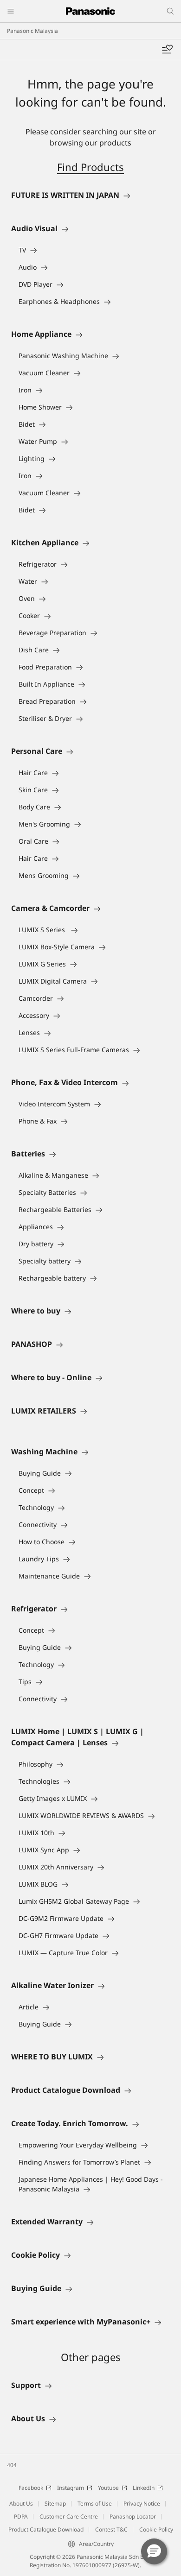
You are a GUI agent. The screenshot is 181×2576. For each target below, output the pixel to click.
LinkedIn (144, 2488)
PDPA (21, 2516)
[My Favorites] (167, 50)
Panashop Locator (133, 2516)
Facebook (31, 2488)
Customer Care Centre (69, 2516)
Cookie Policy (156, 2529)
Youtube (108, 2488)
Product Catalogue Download (46, 2529)
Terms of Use (95, 2503)
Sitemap (55, 2503)
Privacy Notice (142, 2503)
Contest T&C (111, 2529)
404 (12, 2465)
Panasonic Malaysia (32, 31)
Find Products (90, 167)
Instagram (71, 2488)
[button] (154, 2551)
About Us (21, 2503)
